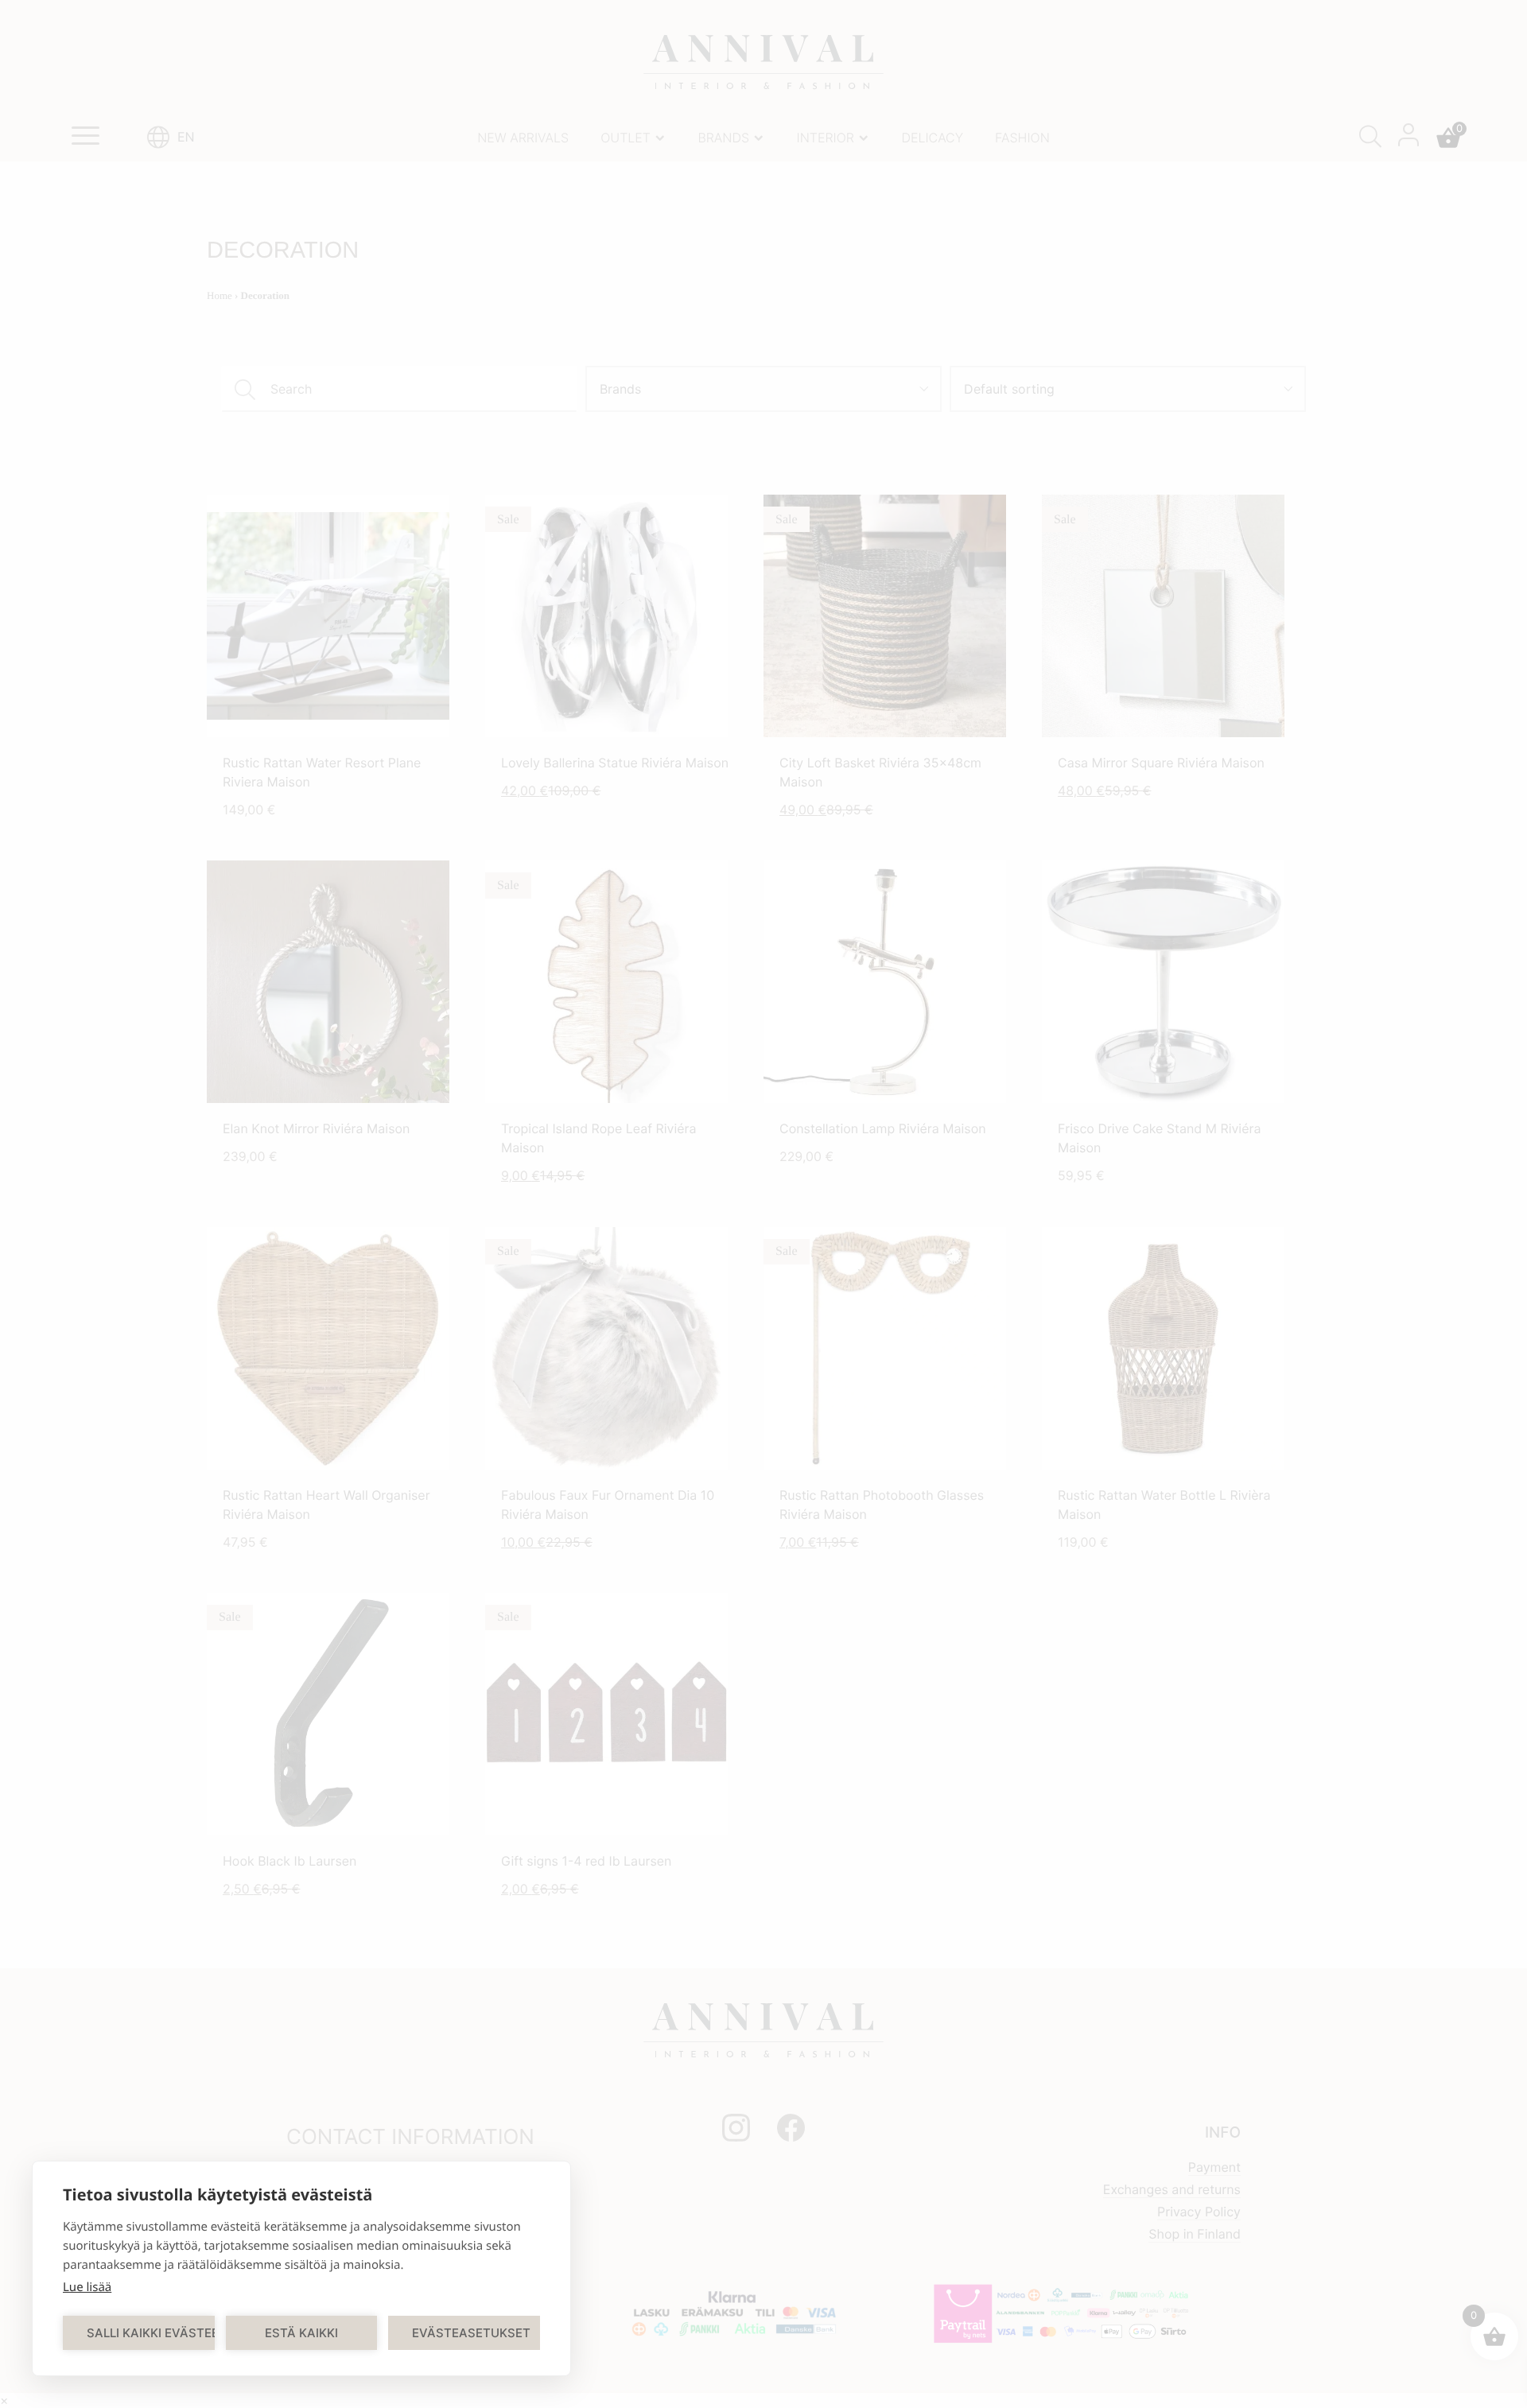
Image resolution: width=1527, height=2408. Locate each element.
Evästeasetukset (471, 2333)
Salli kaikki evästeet (151, 2333)
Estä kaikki (301, 2333)
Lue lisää (87, 2287)
